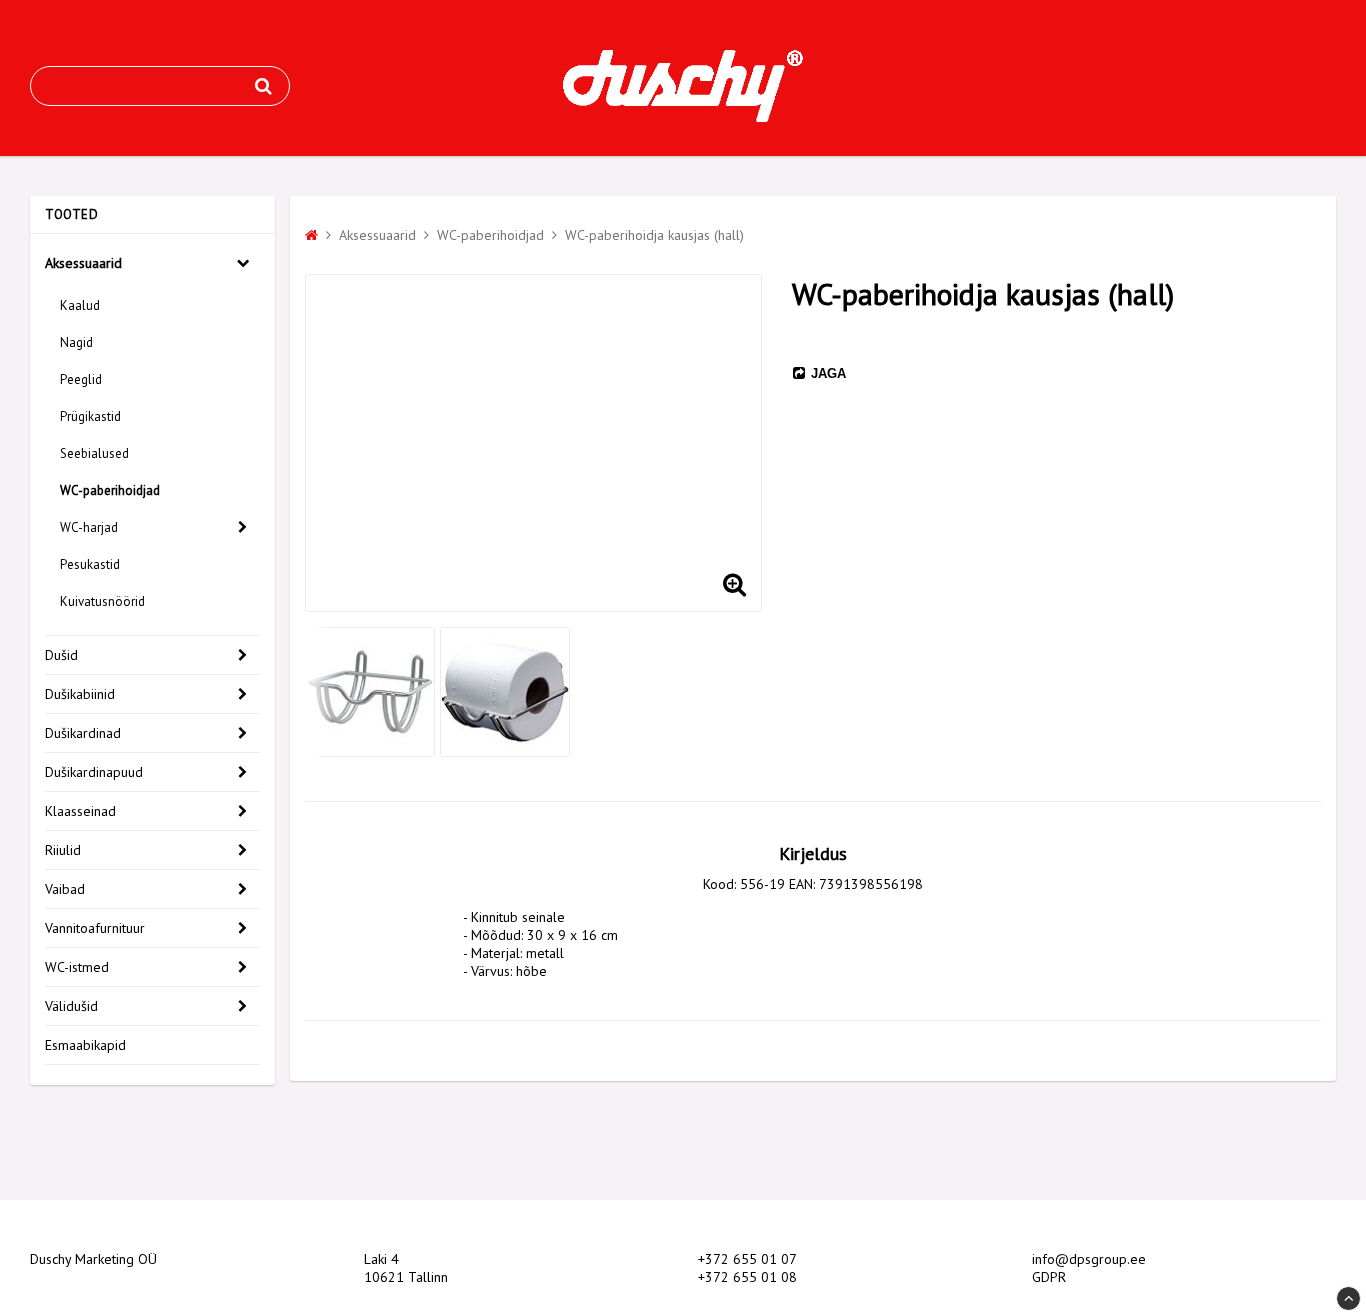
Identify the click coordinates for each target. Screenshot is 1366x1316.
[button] (734, 584)
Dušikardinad (83, 733)
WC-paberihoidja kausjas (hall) (654, 235)
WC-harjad (89, 527)
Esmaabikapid (85, 1045)
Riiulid (63, 850)
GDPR (1049, 1277)
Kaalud (80, 305)
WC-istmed (77, 967)
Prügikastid (90, 416)
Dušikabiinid (80, 694)
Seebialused (94, 453)
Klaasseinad (80, 811)
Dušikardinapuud (94, 772)
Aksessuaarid (83, 263)
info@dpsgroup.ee (1089, 1259)
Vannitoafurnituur (95, 928)
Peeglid (81, 379)
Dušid (61, 655)
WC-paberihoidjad (110, 490)
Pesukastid (90, 564)
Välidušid (71, 1006)
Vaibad (65, 889)
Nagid (76, 342)
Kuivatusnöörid (102, 601)
